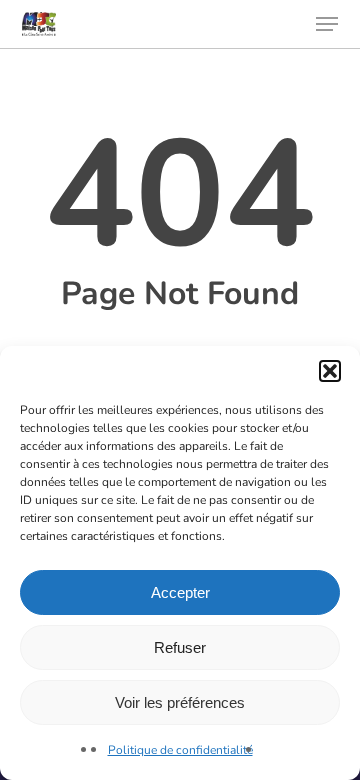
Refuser (180, 647)
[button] (330, 371)
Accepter (180, 592)
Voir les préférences (180, 702)
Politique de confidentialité (180, 750)
